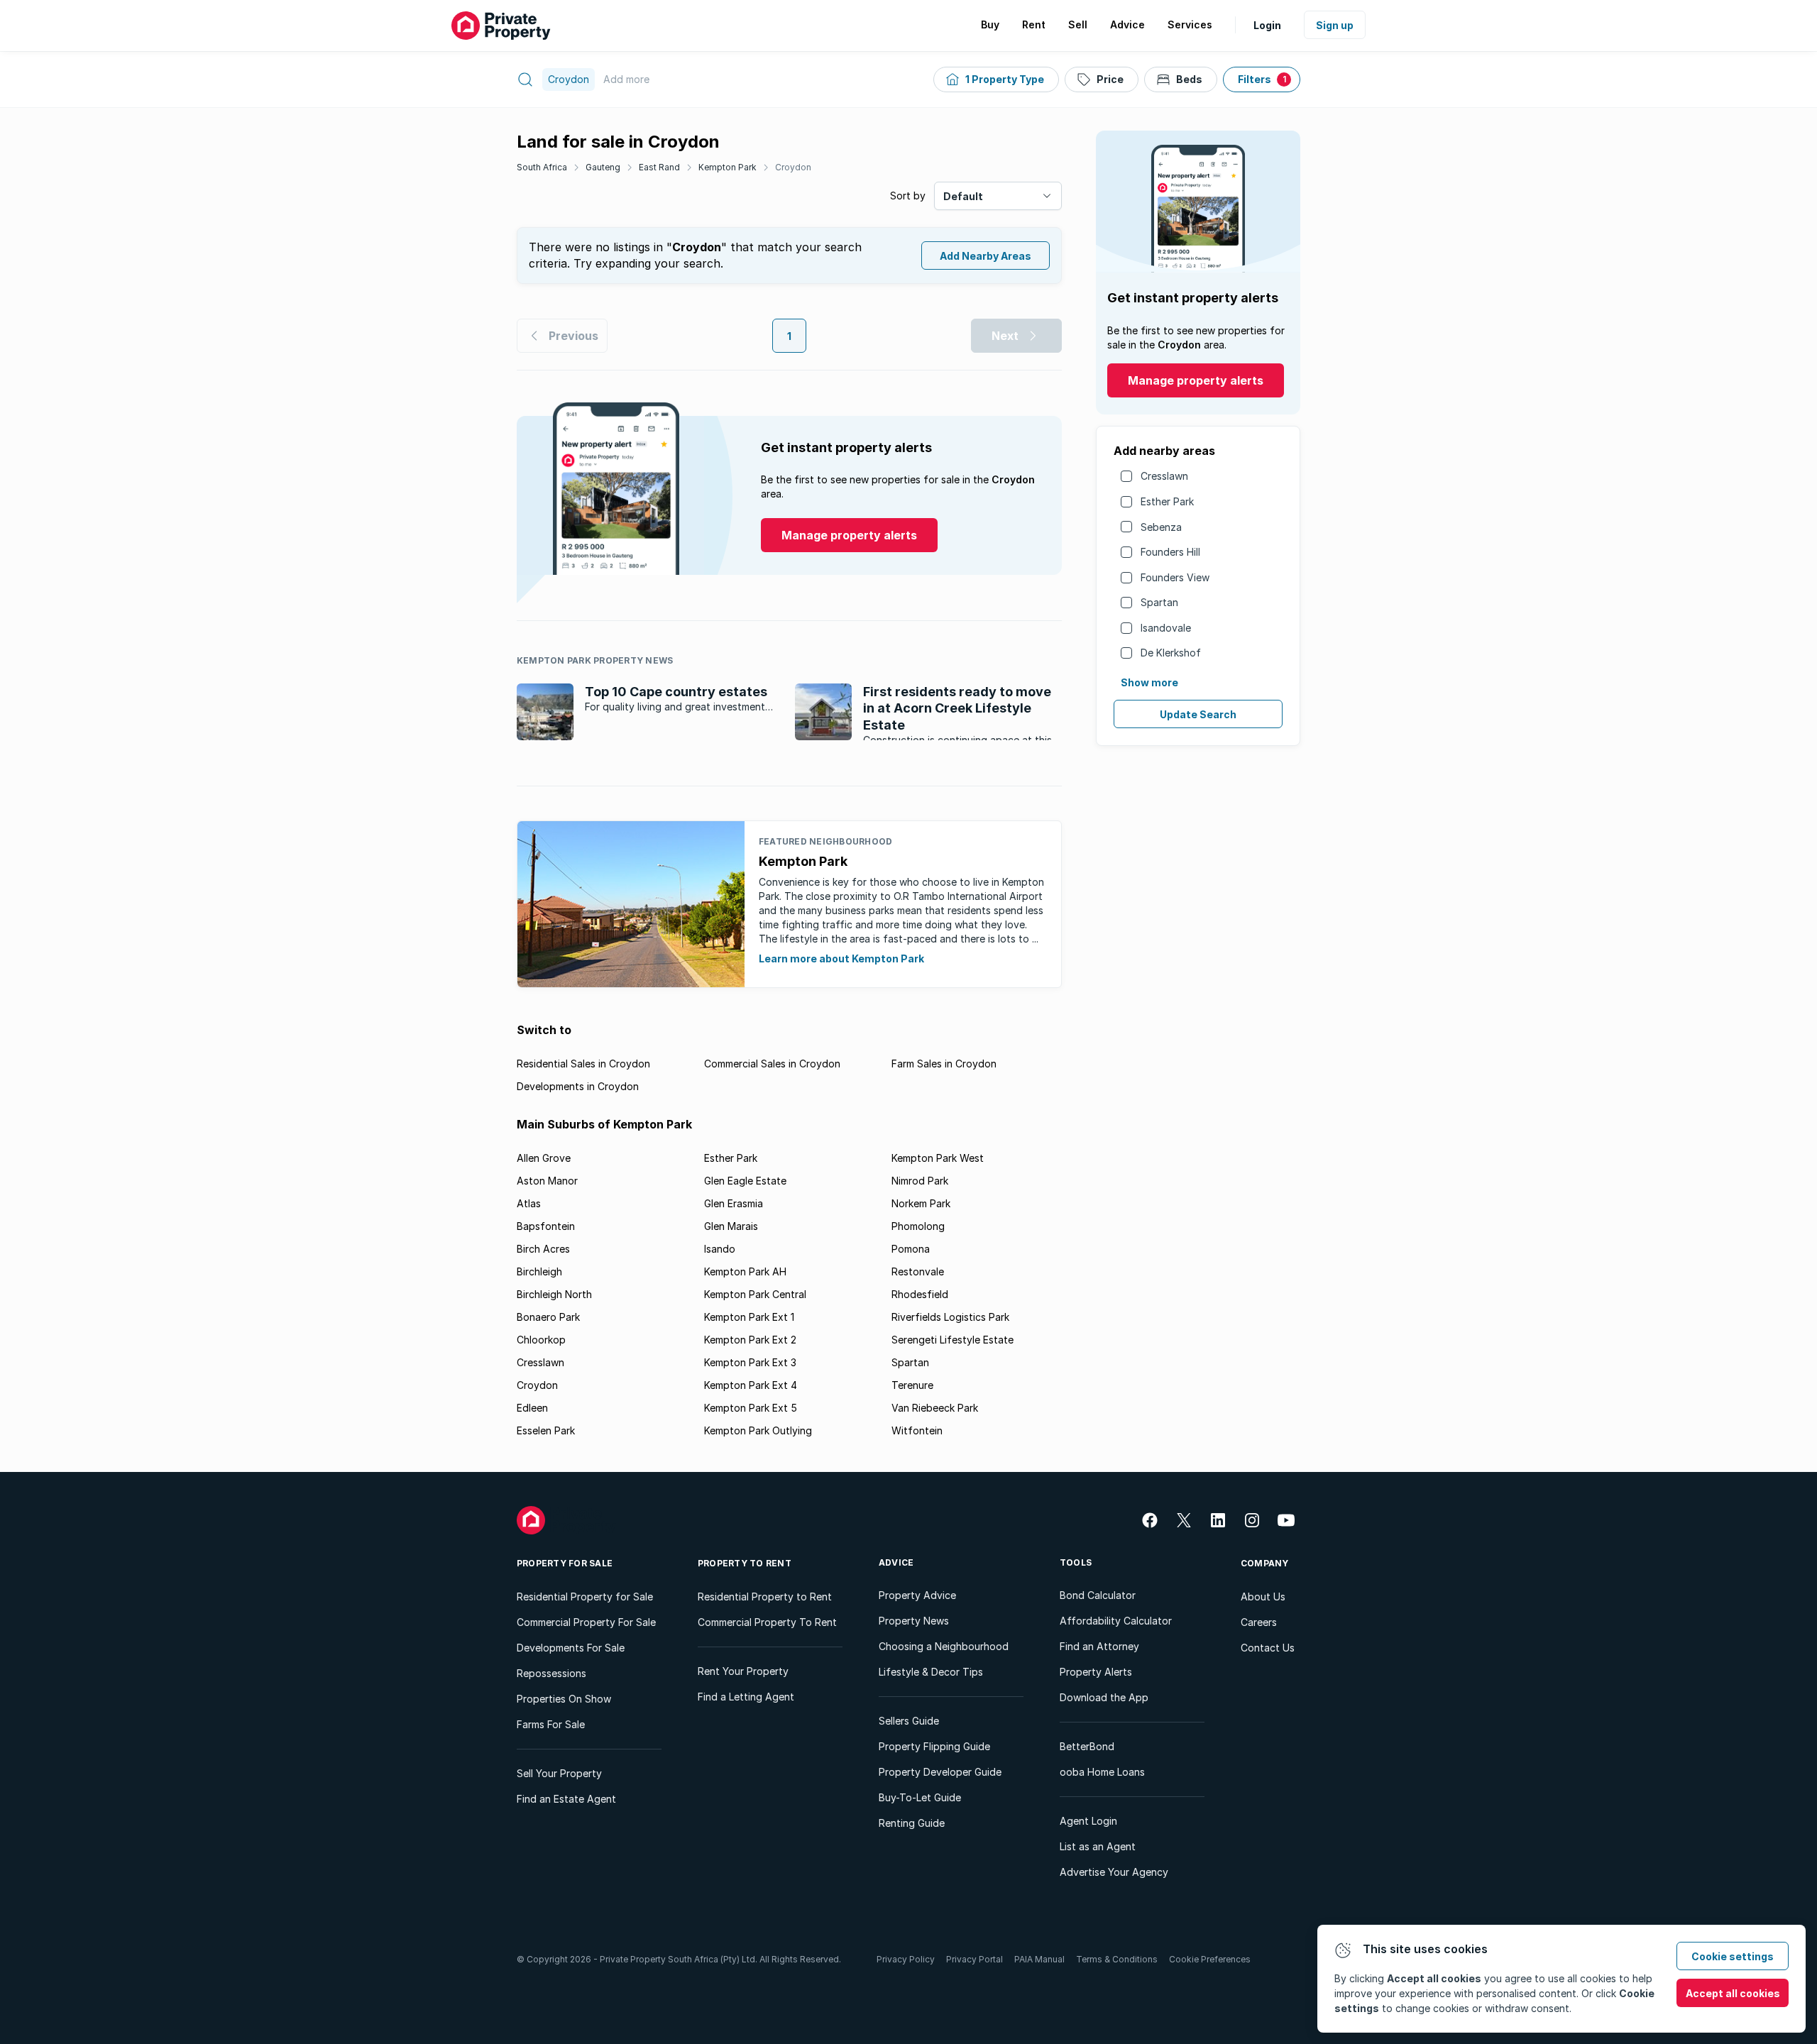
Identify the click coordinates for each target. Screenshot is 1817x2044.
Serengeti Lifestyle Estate (953, 1340)
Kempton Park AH (745, 1271)
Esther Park (1167, 501)
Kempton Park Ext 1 (749, 1317)
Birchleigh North (554, 1294)
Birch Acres (543, 1249)
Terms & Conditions (1117, 1959)
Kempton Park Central (755, 1294)
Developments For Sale (571, 1648)
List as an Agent (1098, 1846)
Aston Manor (547, 1181)
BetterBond (1087, 1746)
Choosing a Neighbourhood (944, 1646)
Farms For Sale (551, 1724)
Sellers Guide (909, 1721)
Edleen (532, 1408)
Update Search (1198, 714)
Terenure (912, 1385)
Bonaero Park (548, 1317)
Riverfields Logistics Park (950, 1317)
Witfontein (917, 1430)
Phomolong (918, 1226)
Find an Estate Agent (566, 1799)
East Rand (659, 167)
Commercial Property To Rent (767, 1622)
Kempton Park (728, 167)
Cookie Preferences (1210, 1959)
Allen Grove (544, 1158)
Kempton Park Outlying (758, 1430)
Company (1265, 1563)
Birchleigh (539, 1271)
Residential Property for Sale (585, 1597)
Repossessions (551, 1673)
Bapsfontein (546, 1226)
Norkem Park (921, 1203)
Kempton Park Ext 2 (750, 1340)
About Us (1263, 1597)
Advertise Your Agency (1114, 1872)
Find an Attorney (1099, 1646)
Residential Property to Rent (765, 1597)
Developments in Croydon (578, 1086)
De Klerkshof (1171, 653)
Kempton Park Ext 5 (751, 1408)
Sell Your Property (559, 1773)
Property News (914, 1621)
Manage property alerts (1196, 380)
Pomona (911, 1249)
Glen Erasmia (734, 1203)
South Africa (542, 167)
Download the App (1104, 1697)
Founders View (1175, 577)
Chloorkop (541, 1340)
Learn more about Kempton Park (841, 958)
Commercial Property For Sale (586, 1622)
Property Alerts (1096, 1672)
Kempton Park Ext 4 (751, 1385)
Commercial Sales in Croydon (772, 1064)
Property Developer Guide (940, 1772)
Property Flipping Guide (934, 1746)
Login (1267, 25)
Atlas (529, 1203)
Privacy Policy (906, 1959)
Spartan (1159, 602)
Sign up (1335, 25)
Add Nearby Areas (986, 256)
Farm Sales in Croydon (944, 1064)
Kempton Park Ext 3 (750, 1362)
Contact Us (1268, 1648)
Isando (720, 1249)
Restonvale (918, 1271)
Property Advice (917, 1595)
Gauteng (603, 167)
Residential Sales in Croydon (583, 1064)
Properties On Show (564, 1699)
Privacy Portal (975, 1959)
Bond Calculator (1098, 1595)
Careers (1259, 1622)
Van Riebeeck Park (935, 1408)
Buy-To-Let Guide (920, 1797)
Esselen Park (546, 1430)
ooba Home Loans (1102, 1772)
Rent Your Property (743, 1671)
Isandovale (1166, 628)
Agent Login (1088, 1821)
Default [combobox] (963, 196)
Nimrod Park (920, 1181)
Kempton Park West (938, 1158)
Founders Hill (1170, 552)
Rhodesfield (920, 1294)
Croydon (793, 167)
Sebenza (1161, 527)
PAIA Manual (1039, 1959)
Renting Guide (912, 1823)
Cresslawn (1164, 476)
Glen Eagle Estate (745, 1181)
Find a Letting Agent (746, 1697)
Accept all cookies (1733, 1993)
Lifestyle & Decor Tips (931, 1672)
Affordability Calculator (1116, 1621)
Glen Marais (731, 1226)
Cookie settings (1733, 1956)
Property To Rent (745, 1563)
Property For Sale (565, 1563)
